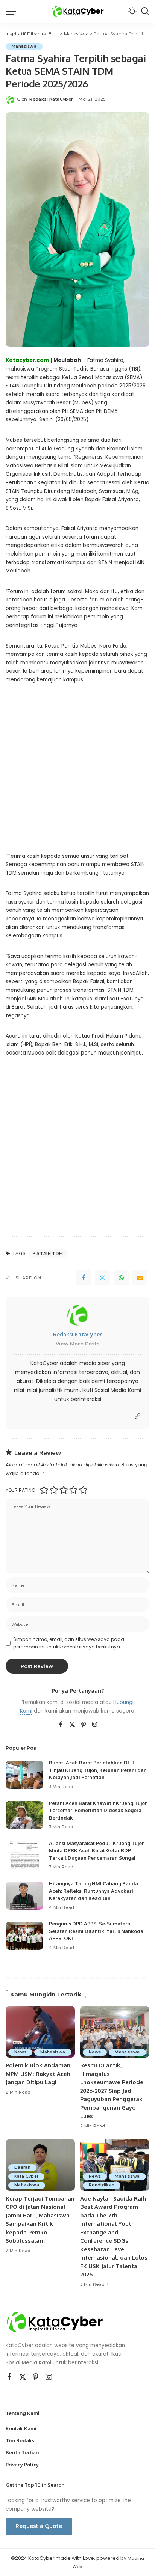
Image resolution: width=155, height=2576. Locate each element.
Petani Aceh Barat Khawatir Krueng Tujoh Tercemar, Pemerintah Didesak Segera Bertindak (98, 1810)
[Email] (140, 1278)
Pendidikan (102, 2185)
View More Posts (78, 1344)
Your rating (21, 1490)
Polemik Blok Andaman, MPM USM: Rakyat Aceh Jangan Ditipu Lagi (39, 2074)
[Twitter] (102, 1278)
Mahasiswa (24, 46)
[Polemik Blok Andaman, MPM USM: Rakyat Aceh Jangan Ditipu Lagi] (40, 2032)
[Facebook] (84, 1278)
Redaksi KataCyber (51, 99)
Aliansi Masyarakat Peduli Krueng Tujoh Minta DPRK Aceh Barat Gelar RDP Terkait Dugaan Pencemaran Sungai (97, 1851)
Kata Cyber (26, 2176)
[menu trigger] (13, 11)
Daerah (22, 2167)
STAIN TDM (50, 1253)
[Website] (137, 1416)
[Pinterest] (84, 1725)
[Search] (145, 11)
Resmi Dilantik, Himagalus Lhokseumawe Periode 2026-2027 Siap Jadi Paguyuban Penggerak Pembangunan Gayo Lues (112, 2091)
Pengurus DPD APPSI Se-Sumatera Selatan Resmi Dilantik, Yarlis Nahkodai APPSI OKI (97, 1931)
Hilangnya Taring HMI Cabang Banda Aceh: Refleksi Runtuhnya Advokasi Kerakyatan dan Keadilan (93, 1891)
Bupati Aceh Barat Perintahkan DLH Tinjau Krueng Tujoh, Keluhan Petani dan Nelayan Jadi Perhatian (98, 1770)
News (20, 2052)
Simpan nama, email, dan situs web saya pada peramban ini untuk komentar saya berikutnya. (69, 1643)
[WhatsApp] (121, 1278)
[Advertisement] (77, 774)
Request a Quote (39, 2526)
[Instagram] (95, 1725)
